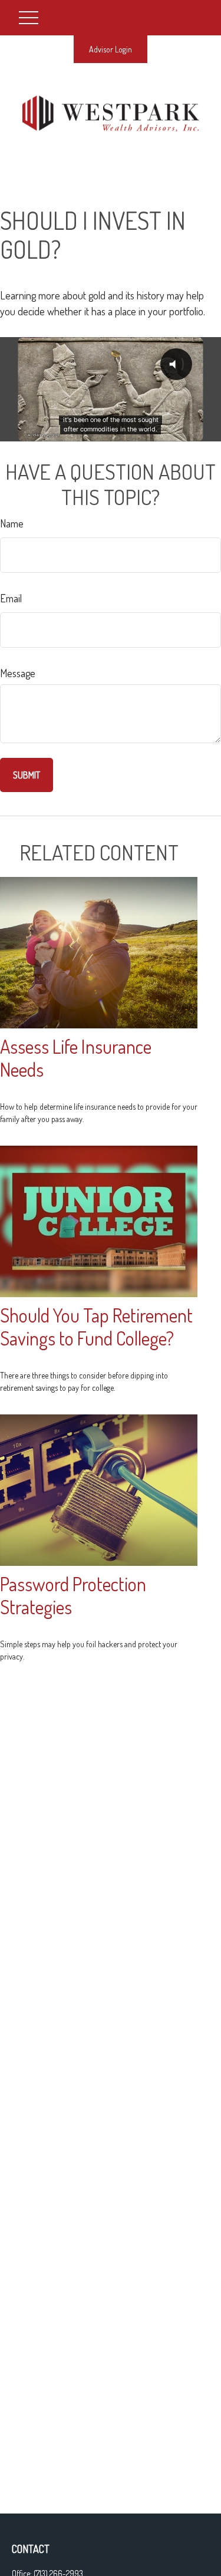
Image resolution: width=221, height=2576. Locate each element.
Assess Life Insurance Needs (76, 1058)
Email (11, 598)
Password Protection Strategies (73, 1595)
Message (18, 673)
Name (12, 523)
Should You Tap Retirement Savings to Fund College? (96, 1327)
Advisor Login (111, 49)
